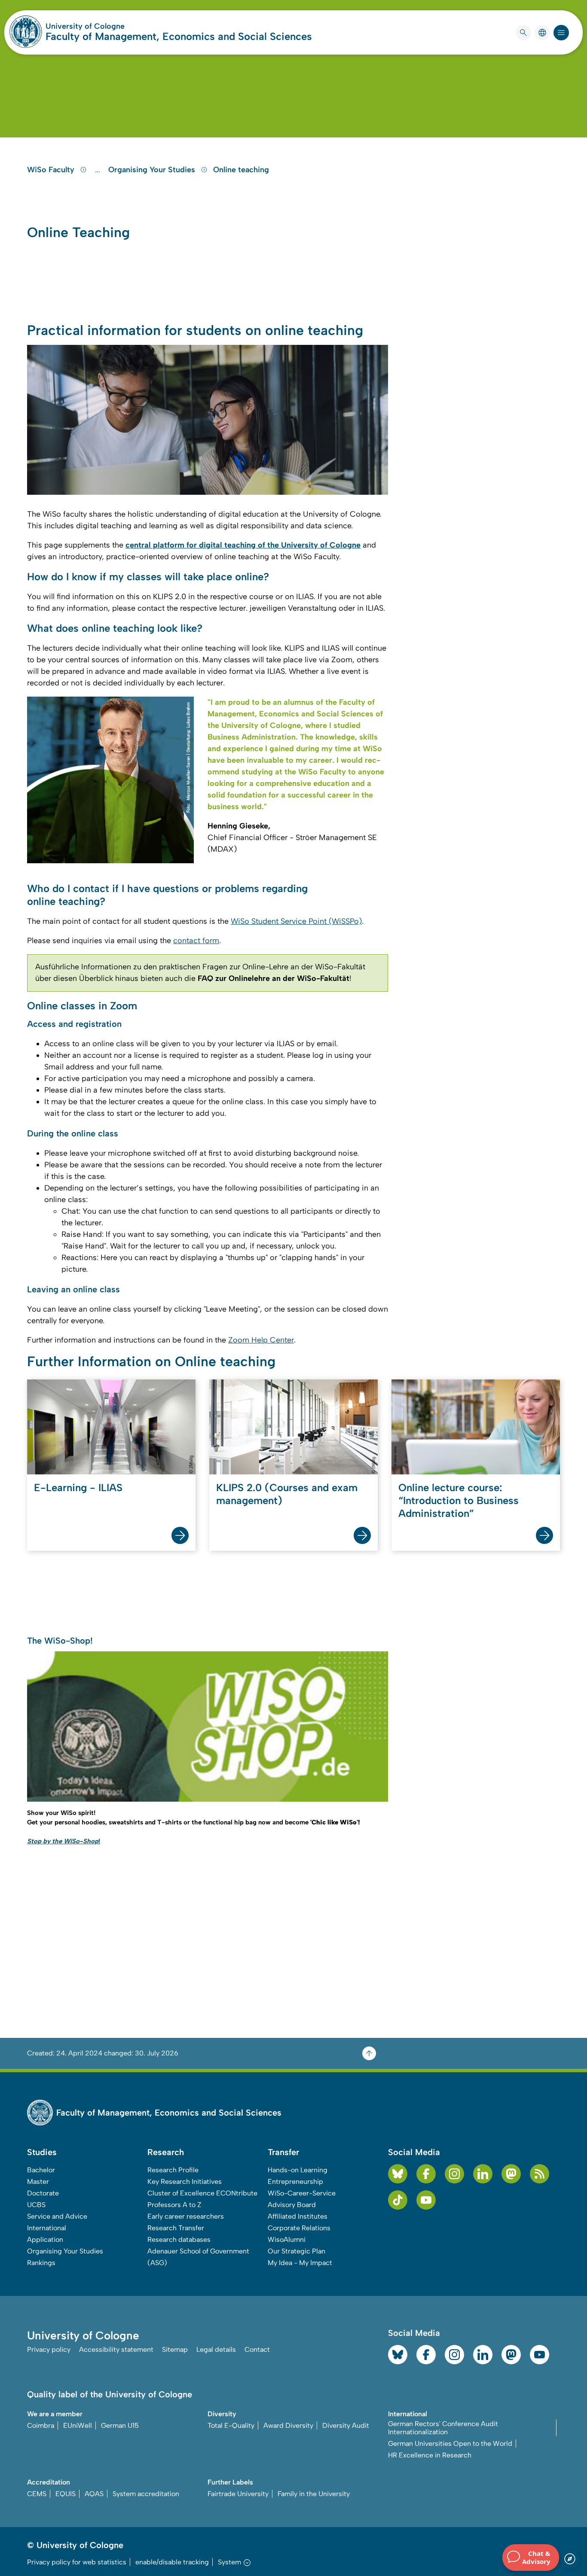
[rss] (540, 2174)
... (99, 170)
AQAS (94, 2494)
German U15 (120, 2425)
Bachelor (41, 2170)
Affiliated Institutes (298, 2216)
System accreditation (146, 2494)
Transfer (283, 2152)
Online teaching (241, 170)
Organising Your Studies (153, 170)
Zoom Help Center (261, 1340)
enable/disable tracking (172, 2562)
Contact (257, 2349)
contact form (196, 941)
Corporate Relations (299, 2228)
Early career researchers (186, 2216)
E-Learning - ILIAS (78, 1487)
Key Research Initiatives (185, 2182)
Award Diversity (288, 2425)
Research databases (179, 2240)
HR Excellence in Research (430, 2455)
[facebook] (426, 2174)
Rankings (41, 2263)
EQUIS (66, 2494)
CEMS (37, 2494)
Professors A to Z (174, 2205)
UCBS (36, 2205)
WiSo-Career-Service (302, 2193)
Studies (42, 2152)
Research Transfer (176, 2228)
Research (166, 2152)
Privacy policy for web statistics (77, 2562)
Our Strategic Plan (297, 2251)
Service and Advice (57, 2216)
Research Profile (173, 2170)
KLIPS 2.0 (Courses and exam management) (287, 1494)
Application (45, 2240)
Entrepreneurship (295, 2182)
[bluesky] (398, 2174)
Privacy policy (49, 2349)
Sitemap (175, 2349)
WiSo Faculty (52, 170)
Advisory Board (292, 2205)
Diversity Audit (346, 2425)
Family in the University (314, 2494)
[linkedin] (483, 2174)
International (47, 2228)
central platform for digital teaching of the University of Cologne (243, 545)
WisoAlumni (287, 2240)
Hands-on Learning (298, 2170)
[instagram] (454, 2174)
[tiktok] (398, 2200)
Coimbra (41, 2425)
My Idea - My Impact (300, 2263)
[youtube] (426, 2200)
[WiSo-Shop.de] (208, 1726)
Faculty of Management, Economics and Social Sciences (179, 36)
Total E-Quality (231, 2425)
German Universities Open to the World (450, 2444)
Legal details (216, 2349)
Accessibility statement (116, 2349)
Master (38, 2182)
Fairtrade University (238, 2494)
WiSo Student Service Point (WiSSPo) (296, 921)
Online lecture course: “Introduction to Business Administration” (459, 1500)
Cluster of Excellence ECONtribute (202, 2193)
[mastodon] (511, 2174)
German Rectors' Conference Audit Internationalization (443, 2428)
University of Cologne (118, 26)
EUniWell (78, 2425)
